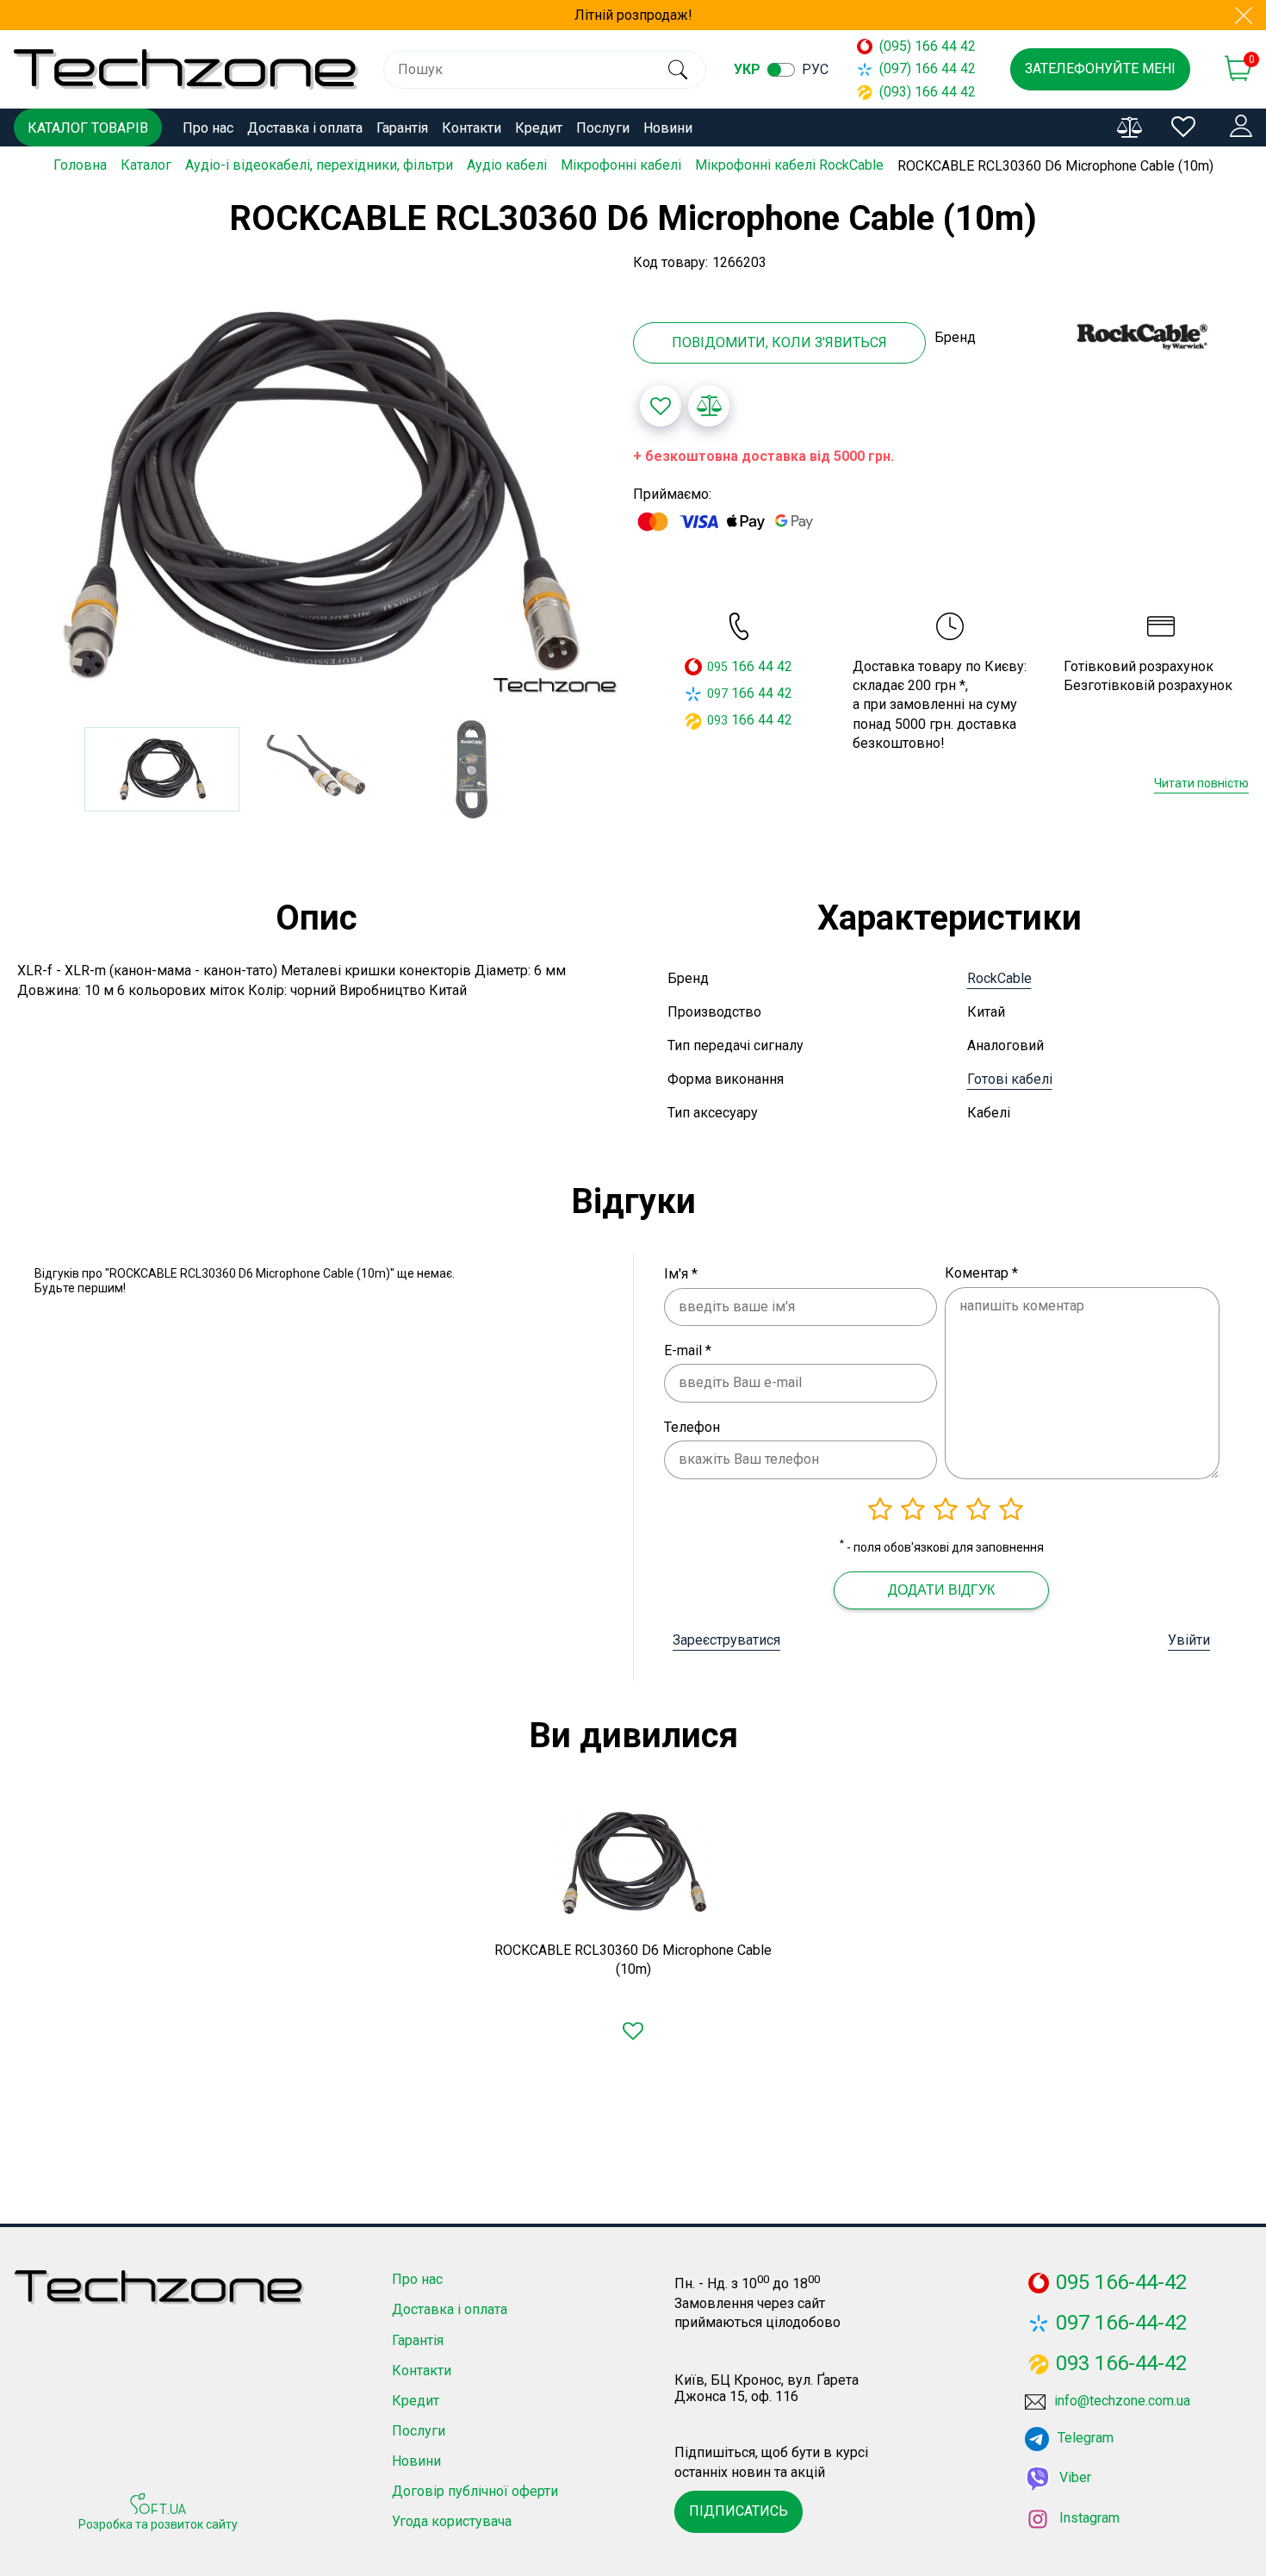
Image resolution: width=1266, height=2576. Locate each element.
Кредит (539, 128)
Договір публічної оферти (475, 2491)
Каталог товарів (88, 128)
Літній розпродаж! (633, 15)
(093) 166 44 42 (928, 92)
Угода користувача (452, 2521)
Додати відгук (941, 1590)
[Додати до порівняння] (709, 406)
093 (717, 720)
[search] (678, 70)
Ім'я (681, 1274)
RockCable (999, 978)
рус (815, 69)
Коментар (981, 1273)
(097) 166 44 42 (928, 68)
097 (717, 694)
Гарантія (402, 128)
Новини (668, 128)
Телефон (692, 1427)
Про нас (208, 128)
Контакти (472, 128)
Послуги (603, 128)
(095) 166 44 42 (928, 46)
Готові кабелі (1010, 1079)
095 (717, 667)
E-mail (688, 1350)
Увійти (1189, 1640)
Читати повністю (1201, 783)
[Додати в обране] (661, 406)
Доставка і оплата (305, 128)
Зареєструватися (726, 1640)
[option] (316, 495)
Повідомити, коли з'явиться (779, 342)
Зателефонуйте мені (1100, 68)
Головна (80, 165)
